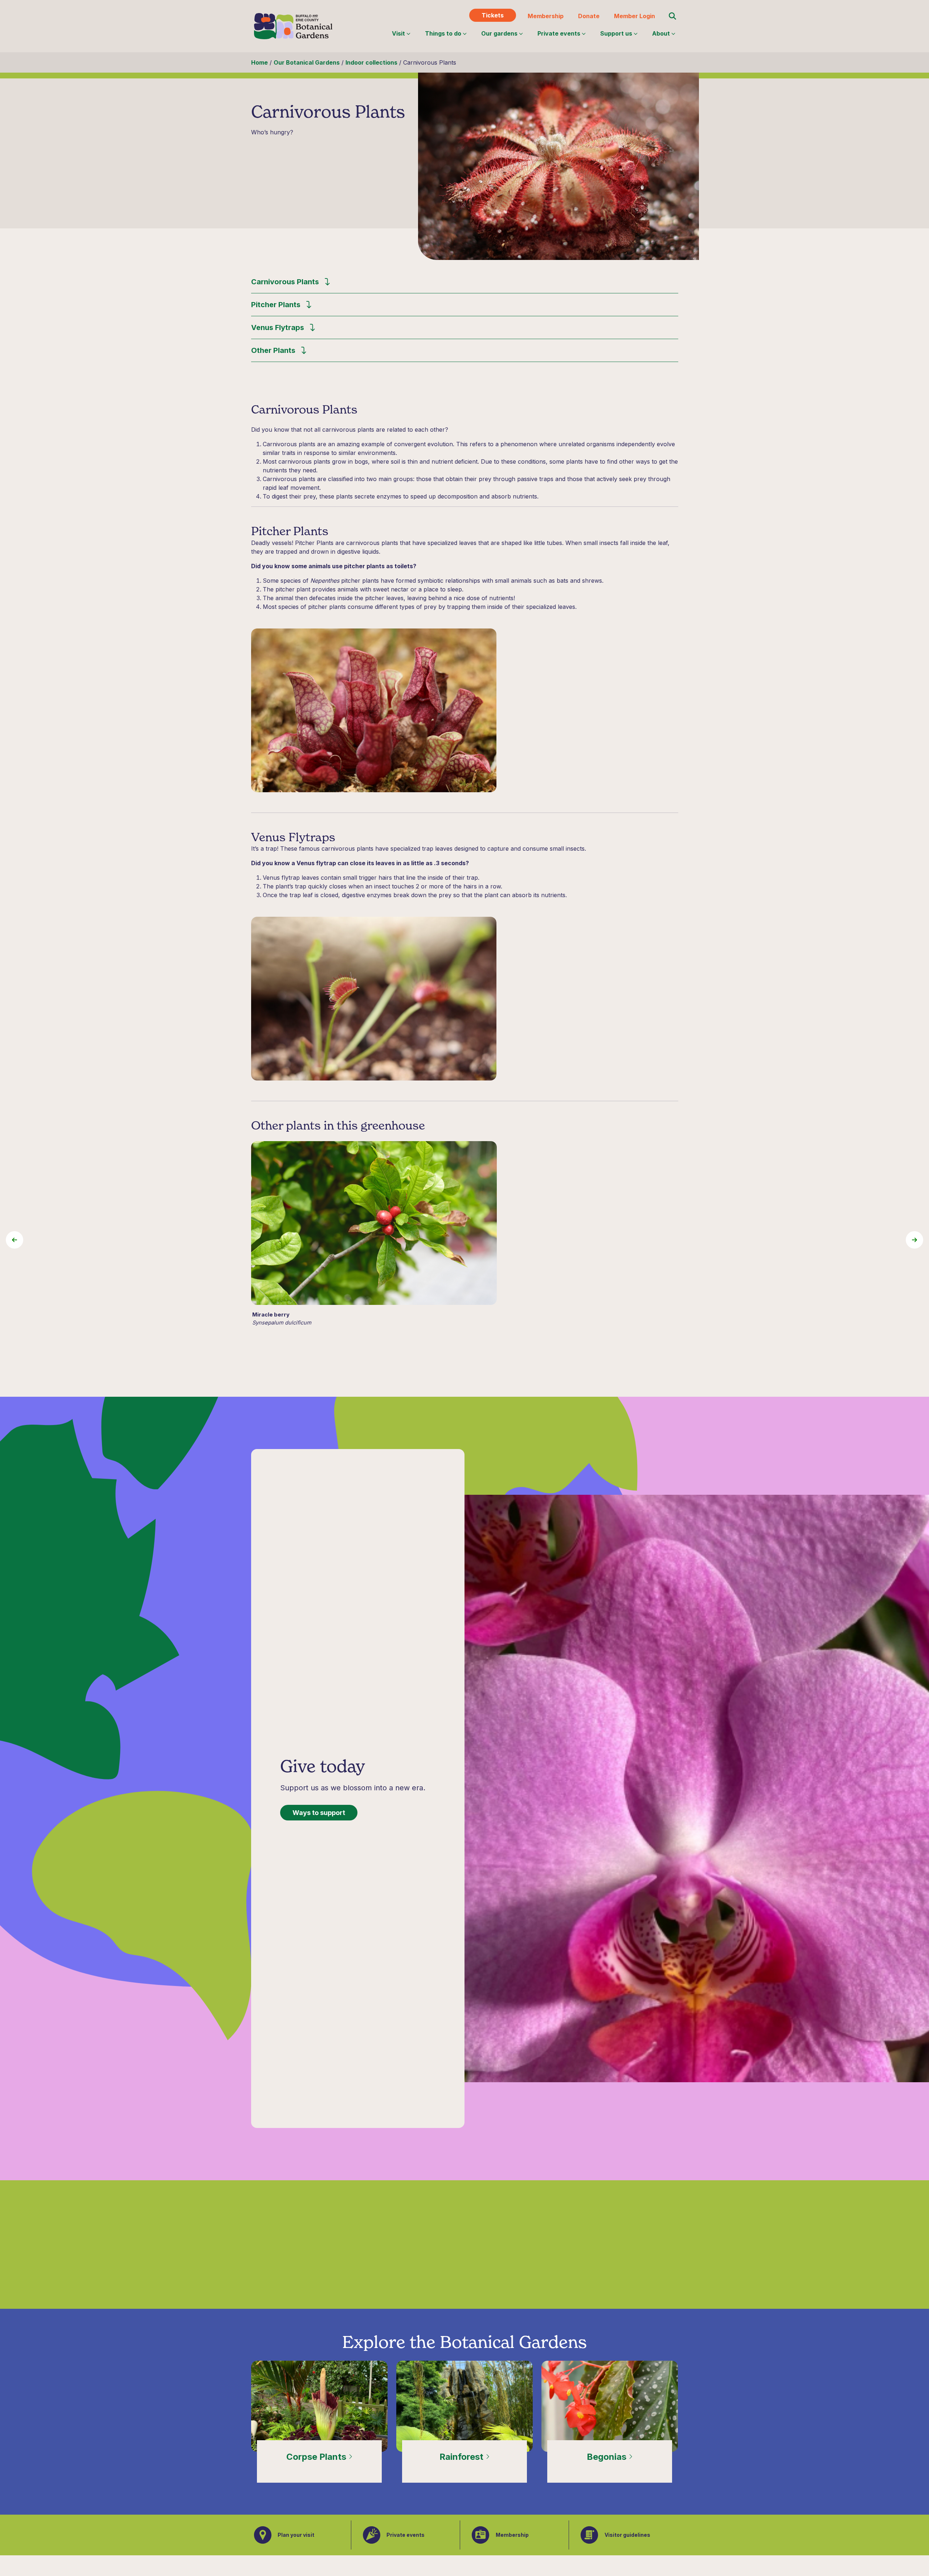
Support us (616, 33)
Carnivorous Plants (285, 282)
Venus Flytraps (278, 327)
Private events (559, 33)
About (661, 33)
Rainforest (463, 2457)
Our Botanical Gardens (307, 62)
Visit (398, 33)
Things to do (443, 33)
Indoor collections (371, 62)
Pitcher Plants (276, 305)
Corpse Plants (317, 2457)
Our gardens (499, 33)
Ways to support (319, 1813)
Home (259, 62)
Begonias (608, 2457)
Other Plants (273, 350)
